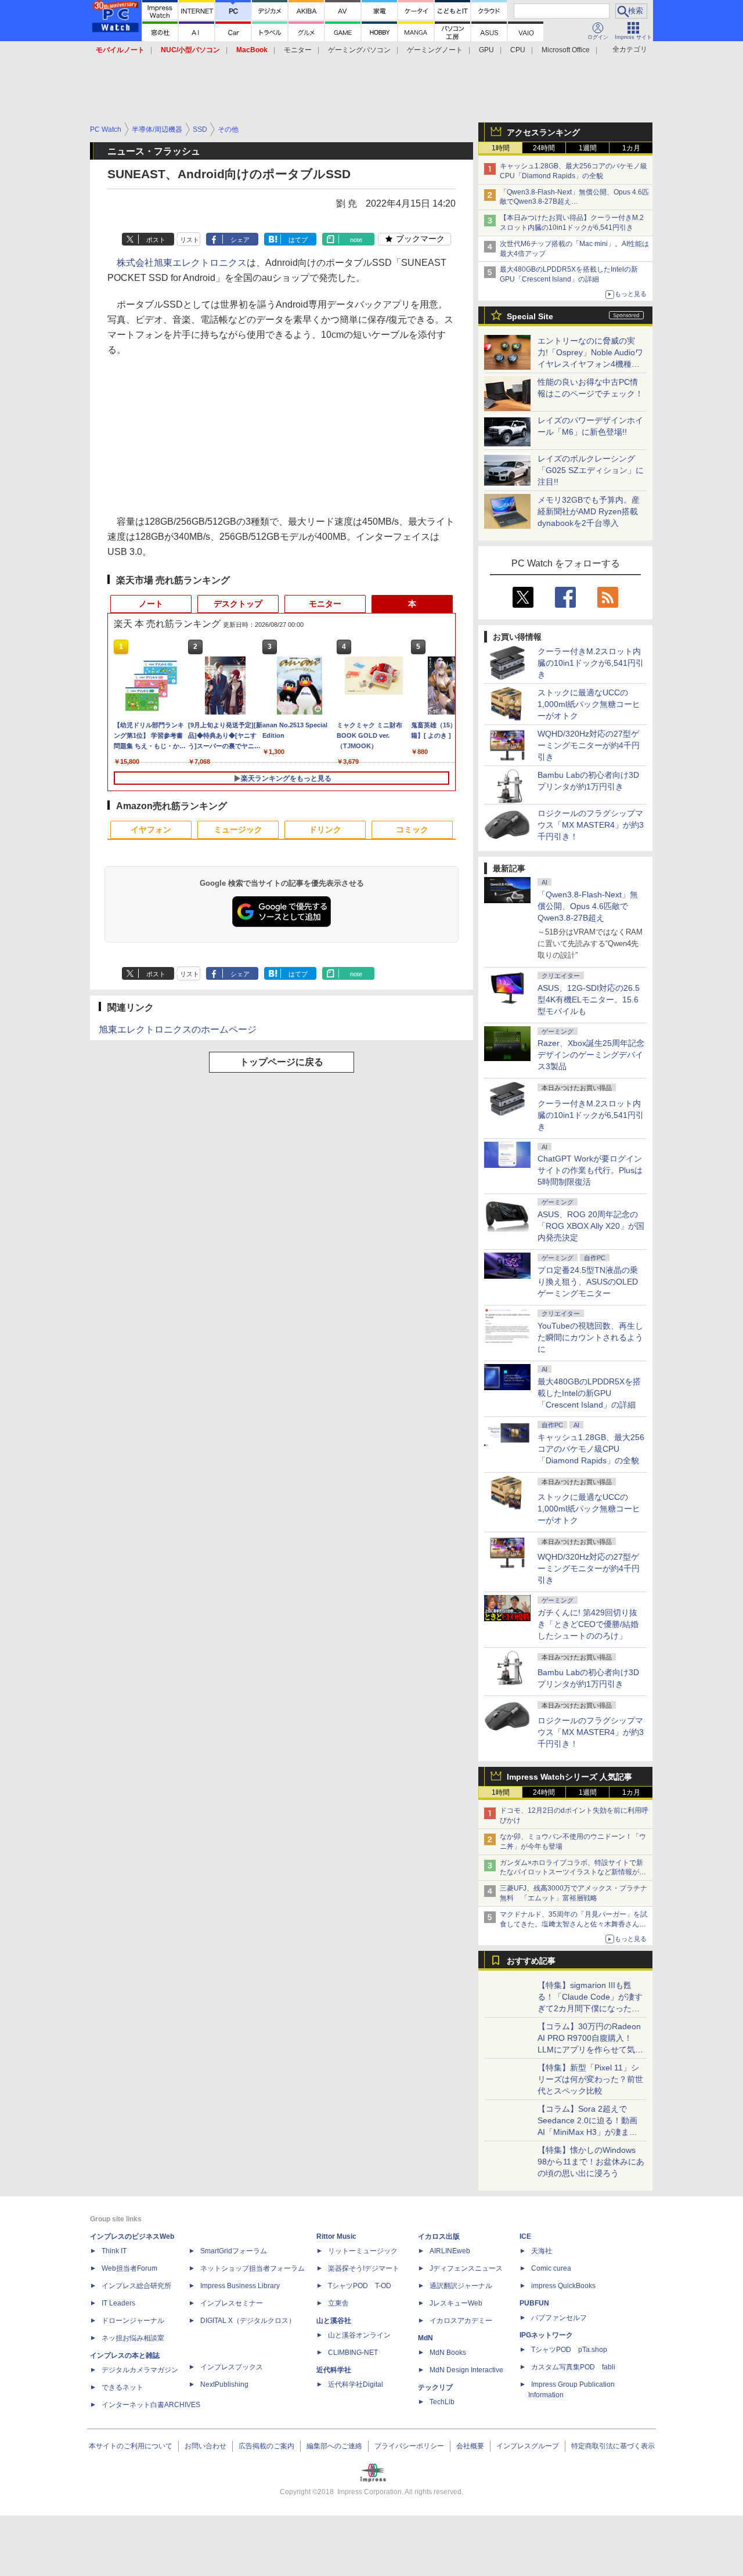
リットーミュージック (363, 2251)
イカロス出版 (439, 2236)
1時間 (501, 148)
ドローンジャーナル (133, 2321)
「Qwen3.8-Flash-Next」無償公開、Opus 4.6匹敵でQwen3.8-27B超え (588, 906)
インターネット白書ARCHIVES (151, 2405)
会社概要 (470, 2446)
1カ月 (631, 148)
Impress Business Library (240, 2286)
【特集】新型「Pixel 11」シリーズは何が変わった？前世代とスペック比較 (590, 2079)
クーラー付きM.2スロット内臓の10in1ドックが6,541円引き (591, 663)
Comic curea (551, 2268)
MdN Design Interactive (466, 2370)
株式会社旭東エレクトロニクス (182, 263)
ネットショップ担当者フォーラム (253, 2268)
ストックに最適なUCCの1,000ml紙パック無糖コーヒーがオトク (589, 704)
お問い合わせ (205, 2446)
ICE (525, 2236)
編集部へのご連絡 (334, 2446)
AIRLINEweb (450, 2251)
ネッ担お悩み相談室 (133, 2338)
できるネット (122, 2387)
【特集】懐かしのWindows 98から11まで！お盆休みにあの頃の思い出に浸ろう (591, 2162)
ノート (151, 604)
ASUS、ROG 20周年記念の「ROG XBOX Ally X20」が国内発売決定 (591, 1226)
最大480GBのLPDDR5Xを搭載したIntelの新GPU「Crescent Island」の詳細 (589, 1393)
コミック (412, 829)
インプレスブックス (232, 2367)
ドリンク (325, 829)
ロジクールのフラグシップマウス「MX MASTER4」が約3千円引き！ (591, 825)
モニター (298, 50)
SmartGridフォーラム (234, 2251)
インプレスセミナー (232, 2303)
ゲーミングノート (435, 50)
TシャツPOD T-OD (360, 2286)
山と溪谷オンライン (359, 2335)
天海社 (542, 2251)
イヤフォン (151, 829)
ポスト (156, 240)
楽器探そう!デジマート (364, 2268)
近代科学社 (334, 2370)
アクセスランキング (543, 132)
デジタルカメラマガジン (140, 2370)
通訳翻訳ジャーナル (461, 2286)
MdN (425, 2338)
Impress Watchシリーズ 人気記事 (569, 1777)
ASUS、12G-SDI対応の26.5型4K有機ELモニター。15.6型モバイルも (589, 1000)
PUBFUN (534, 2303)
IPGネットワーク (546, 2335)
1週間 (588, 148)
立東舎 (338, 2303)
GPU (486, 50)
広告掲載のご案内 (266, 2446)
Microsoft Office (566, 50)
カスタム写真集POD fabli (573, 2367)
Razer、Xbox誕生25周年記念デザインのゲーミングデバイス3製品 (591, 1055)
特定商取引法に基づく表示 (613, 2446)
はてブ (298, 240)
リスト (190, 240)
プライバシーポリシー (409, 2446)
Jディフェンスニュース (466, 2268)
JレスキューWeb (456, 2303)
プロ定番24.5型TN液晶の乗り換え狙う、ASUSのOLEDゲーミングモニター (588, 1282)
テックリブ (435, 2387)
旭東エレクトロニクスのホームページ (178, 1029)
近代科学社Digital (356, 2384)
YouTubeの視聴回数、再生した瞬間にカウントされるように (590, 1337)
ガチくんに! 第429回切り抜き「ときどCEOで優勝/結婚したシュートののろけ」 (588, 1624)
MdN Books (448, 2353)
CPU (518, 50)
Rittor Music (336, 2236)
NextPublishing (224, 2384)
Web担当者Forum (129, 2268)
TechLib (442, 2402)
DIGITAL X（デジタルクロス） (248, 2321)
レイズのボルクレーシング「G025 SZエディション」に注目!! (591, 470)
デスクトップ (238, 604)
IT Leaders (118, 2303)
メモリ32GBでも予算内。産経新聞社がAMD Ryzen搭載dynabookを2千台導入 (589, 511)
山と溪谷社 (334, 2321)
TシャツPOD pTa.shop (569, 2350)
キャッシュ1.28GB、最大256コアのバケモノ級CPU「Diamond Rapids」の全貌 (591, 1449)
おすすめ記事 (531, 1961)
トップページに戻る (282, 1062)
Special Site (530, 316)
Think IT (114, 2251)
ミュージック (238, 829)
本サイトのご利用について (131, 2446)
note (356, 240)
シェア (240, 240)
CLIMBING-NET (353, 2353)
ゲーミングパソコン (359, 50)
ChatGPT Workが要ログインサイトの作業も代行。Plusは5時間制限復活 (590, 1170)
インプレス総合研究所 (136, 2286)
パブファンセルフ (559, 2318)
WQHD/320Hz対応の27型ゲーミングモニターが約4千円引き (589, 745)
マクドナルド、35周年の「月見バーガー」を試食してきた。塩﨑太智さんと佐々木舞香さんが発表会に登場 (574, 1924)
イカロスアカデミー (461, 2321)
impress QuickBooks (563, 2286)
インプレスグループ (528, 2446)
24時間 (544, 148)
